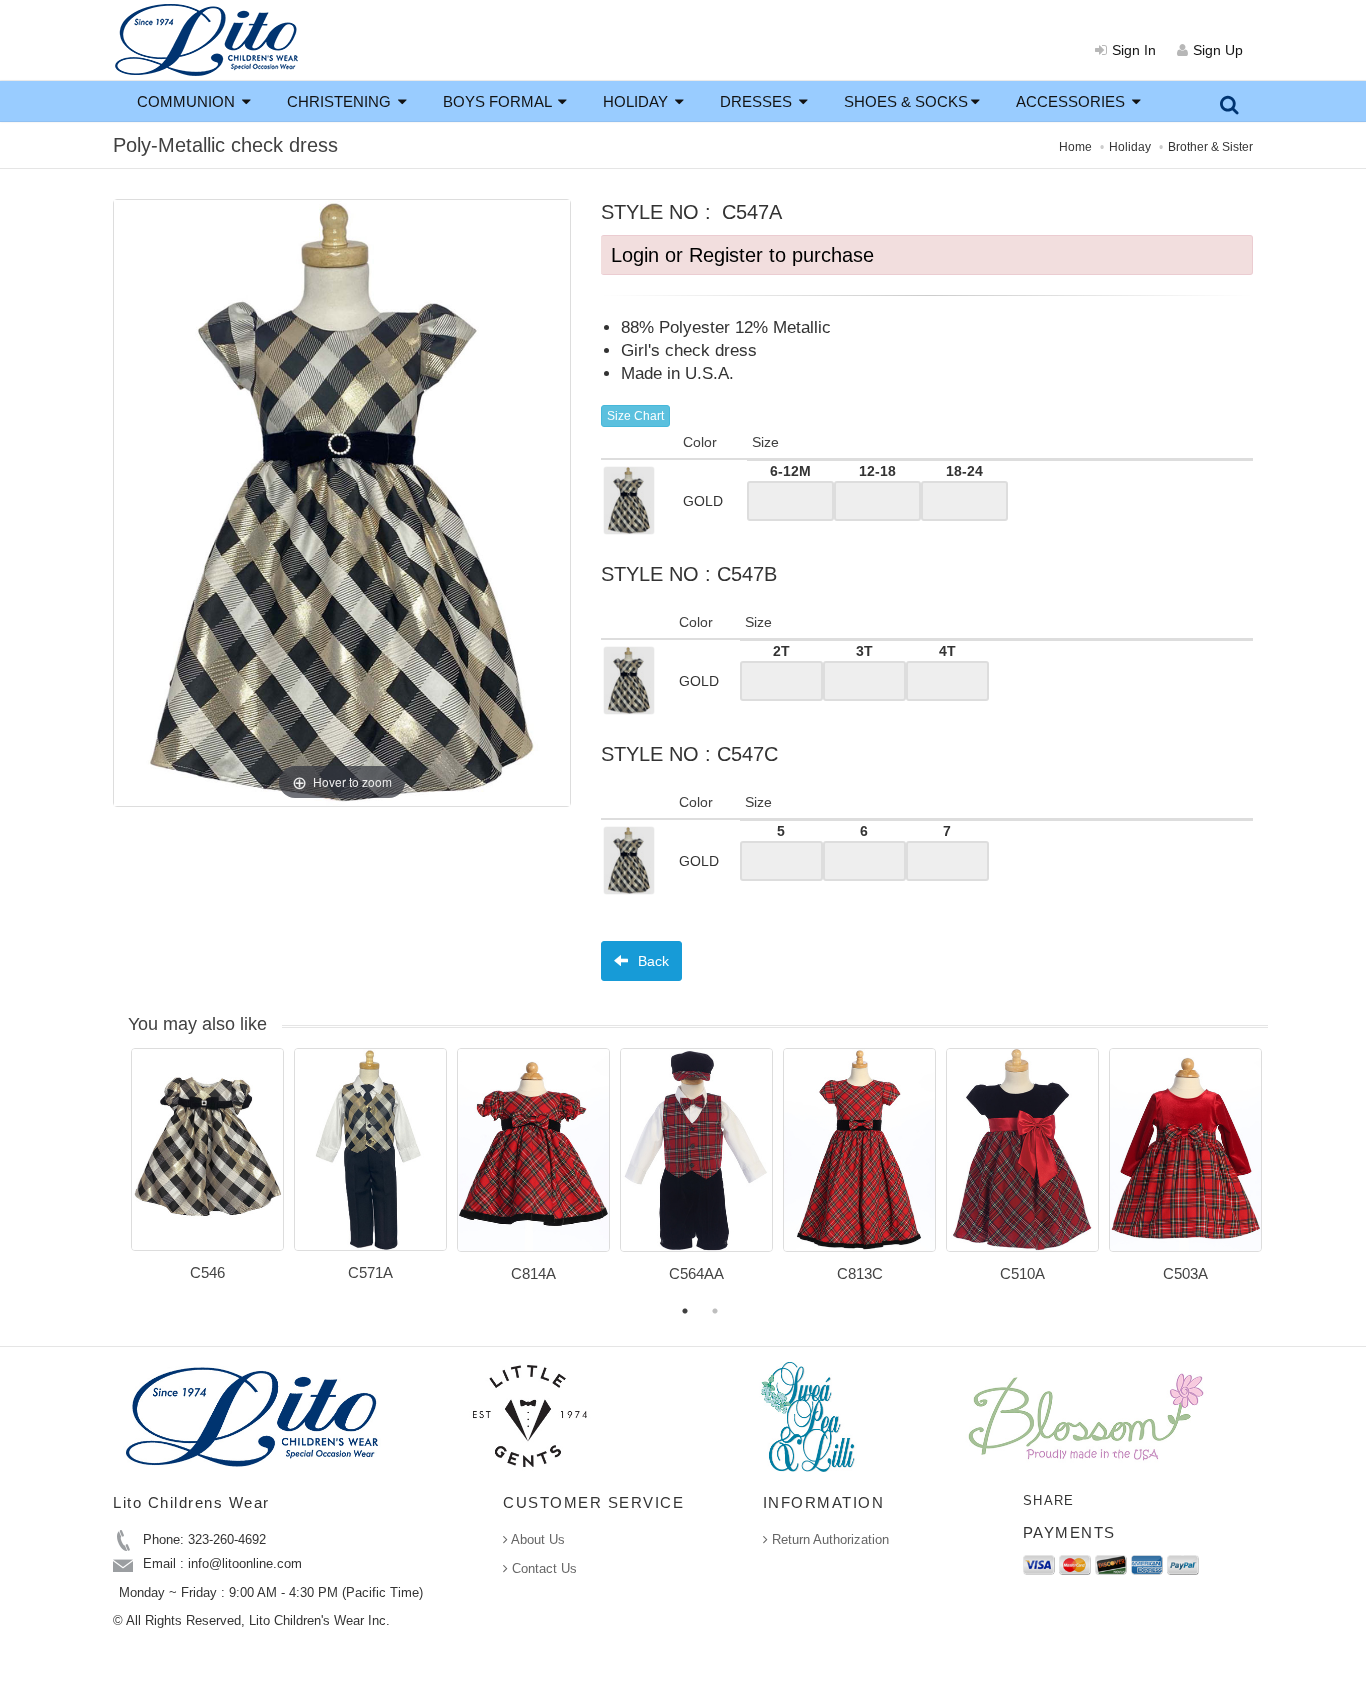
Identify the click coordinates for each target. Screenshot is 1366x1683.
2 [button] (715, 1311)
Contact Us (542, 1568)
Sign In (1134, 50)
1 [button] (685, 1311)
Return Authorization (828, 1539)
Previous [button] (116, 1177)
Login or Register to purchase (742, 255)
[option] (207, 1171)
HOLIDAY (637, 101)
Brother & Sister (1210, 147)
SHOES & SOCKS (906, 101)
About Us (536, 1539)
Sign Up (1218, 50)
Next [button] (1283, 1177)
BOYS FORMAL (499, 101)
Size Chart (635, 416)
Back (651, 961)
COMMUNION (188, 101)
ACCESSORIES (1072, 101)
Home (1075, 147)
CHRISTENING (341, 101)
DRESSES (758, 101)
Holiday (1130, 147)
